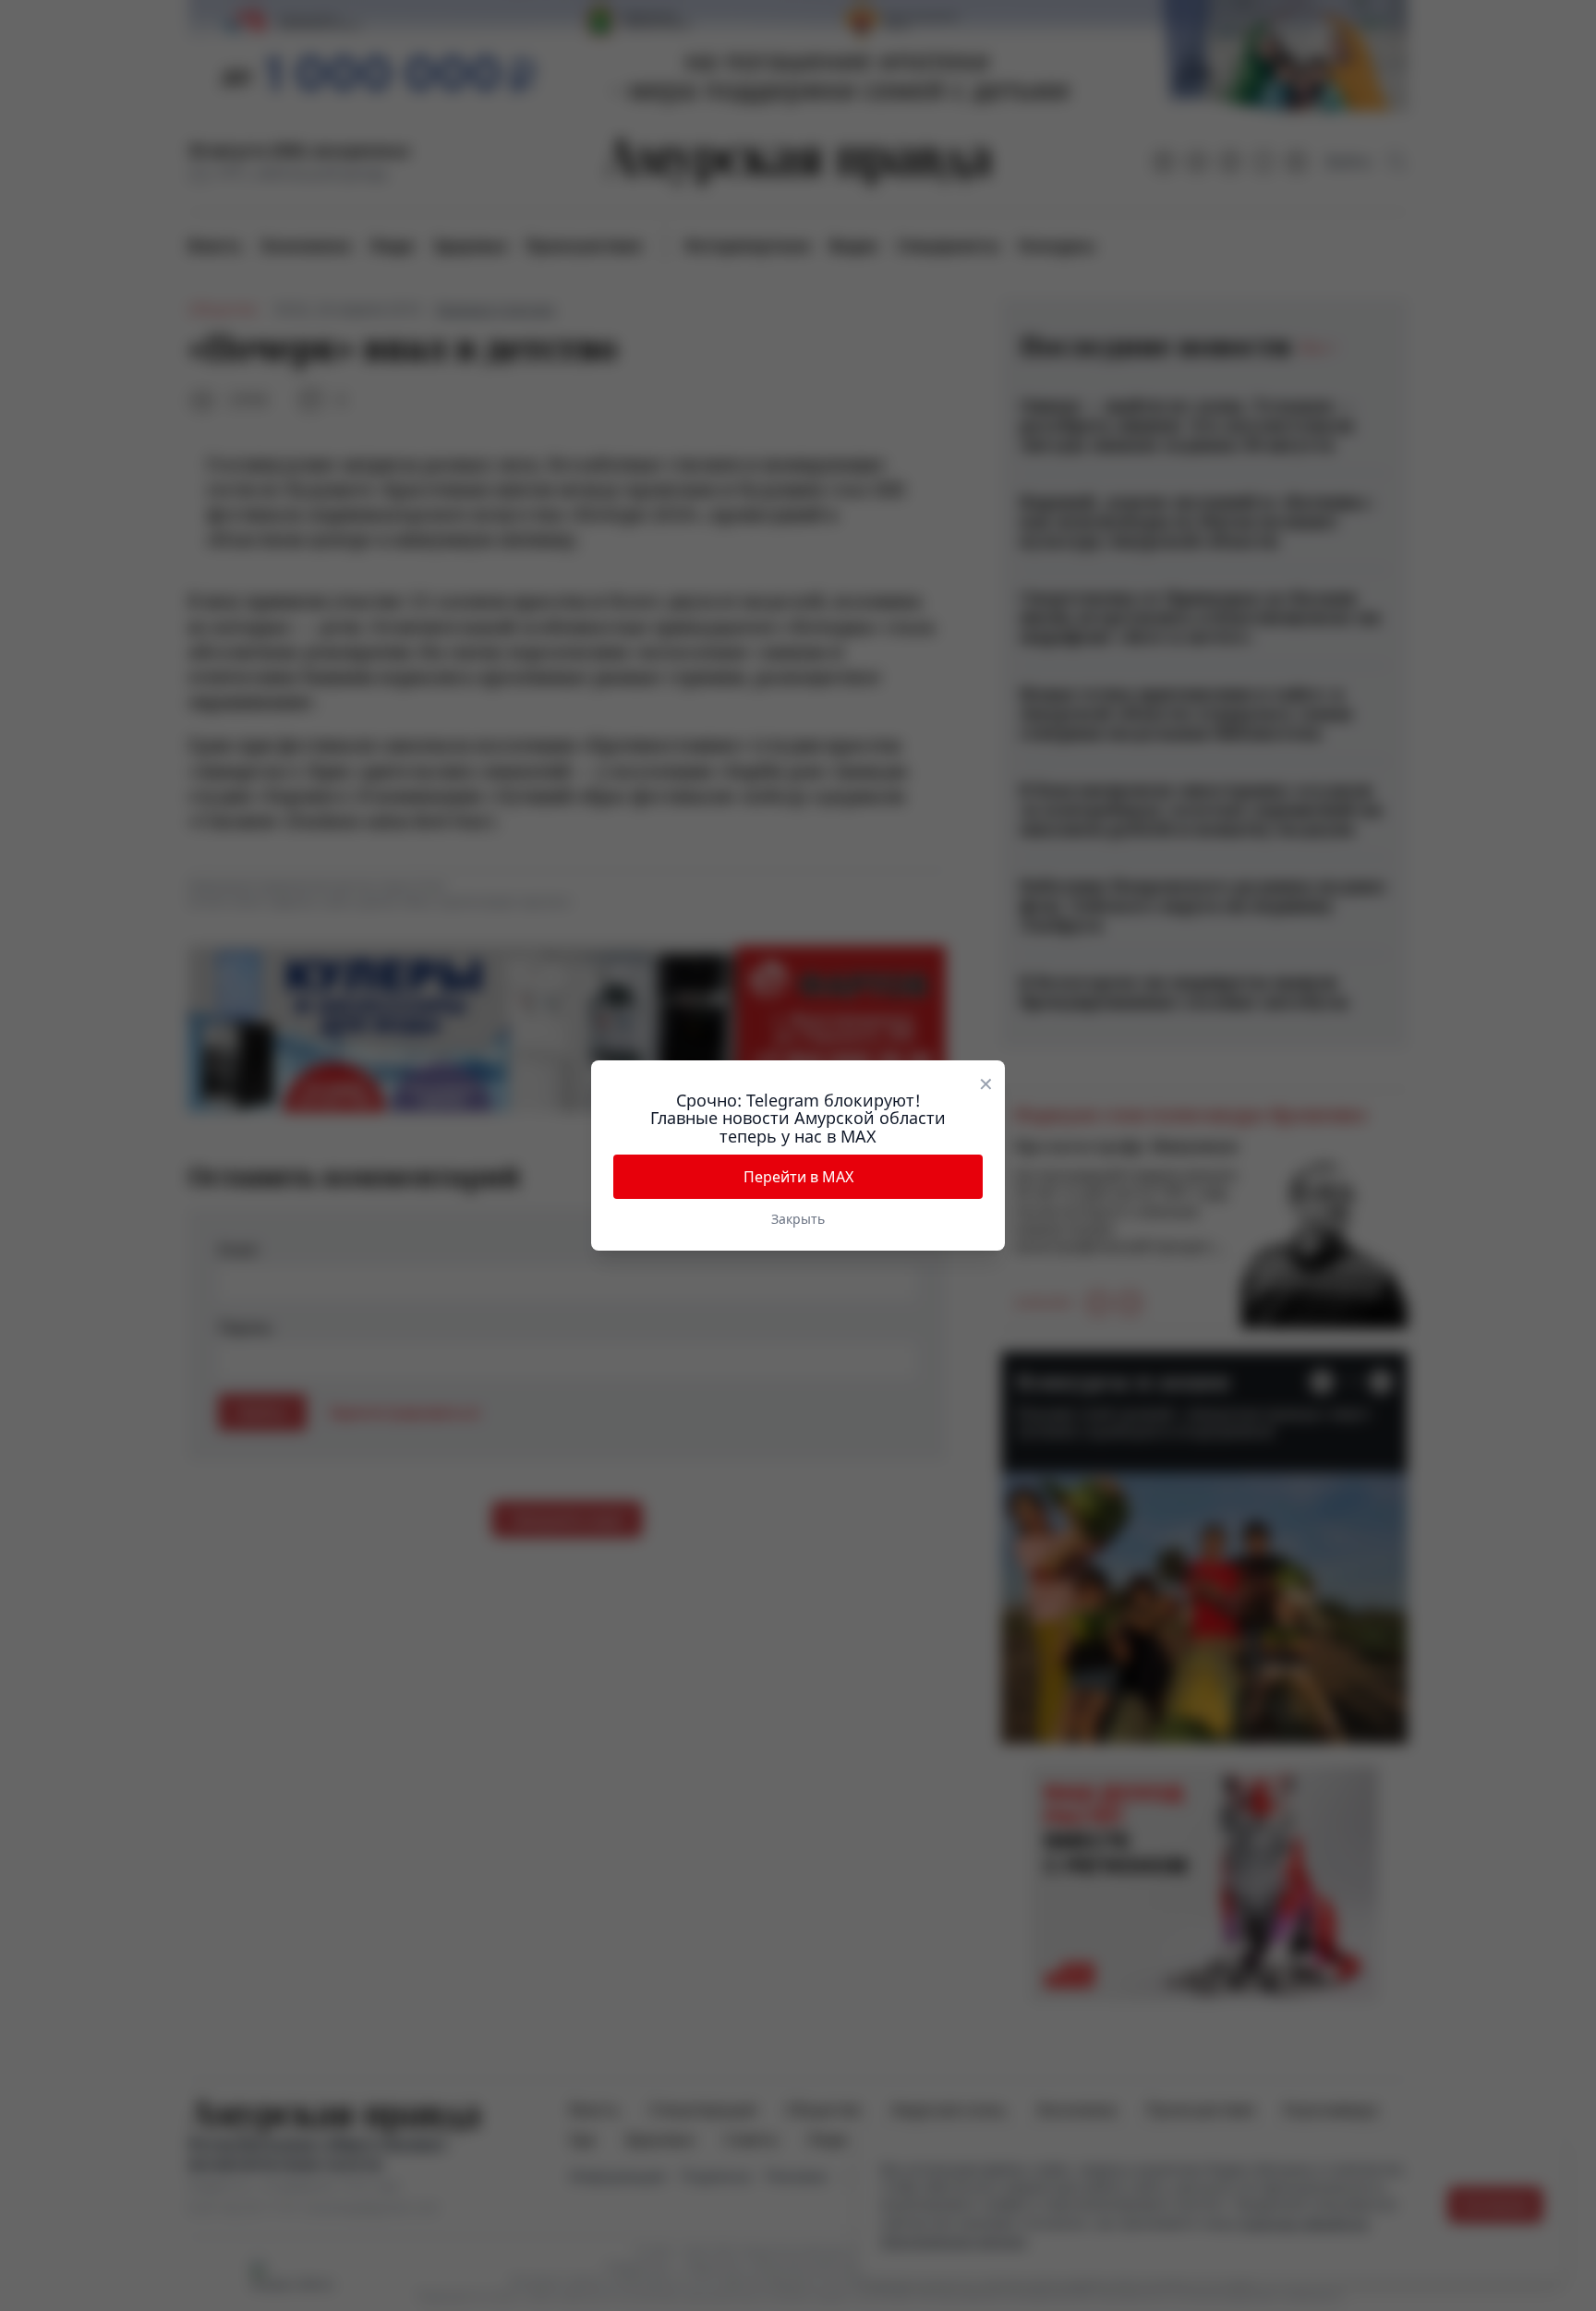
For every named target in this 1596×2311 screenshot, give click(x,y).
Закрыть (798, 1219)
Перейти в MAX (798, 1177)
